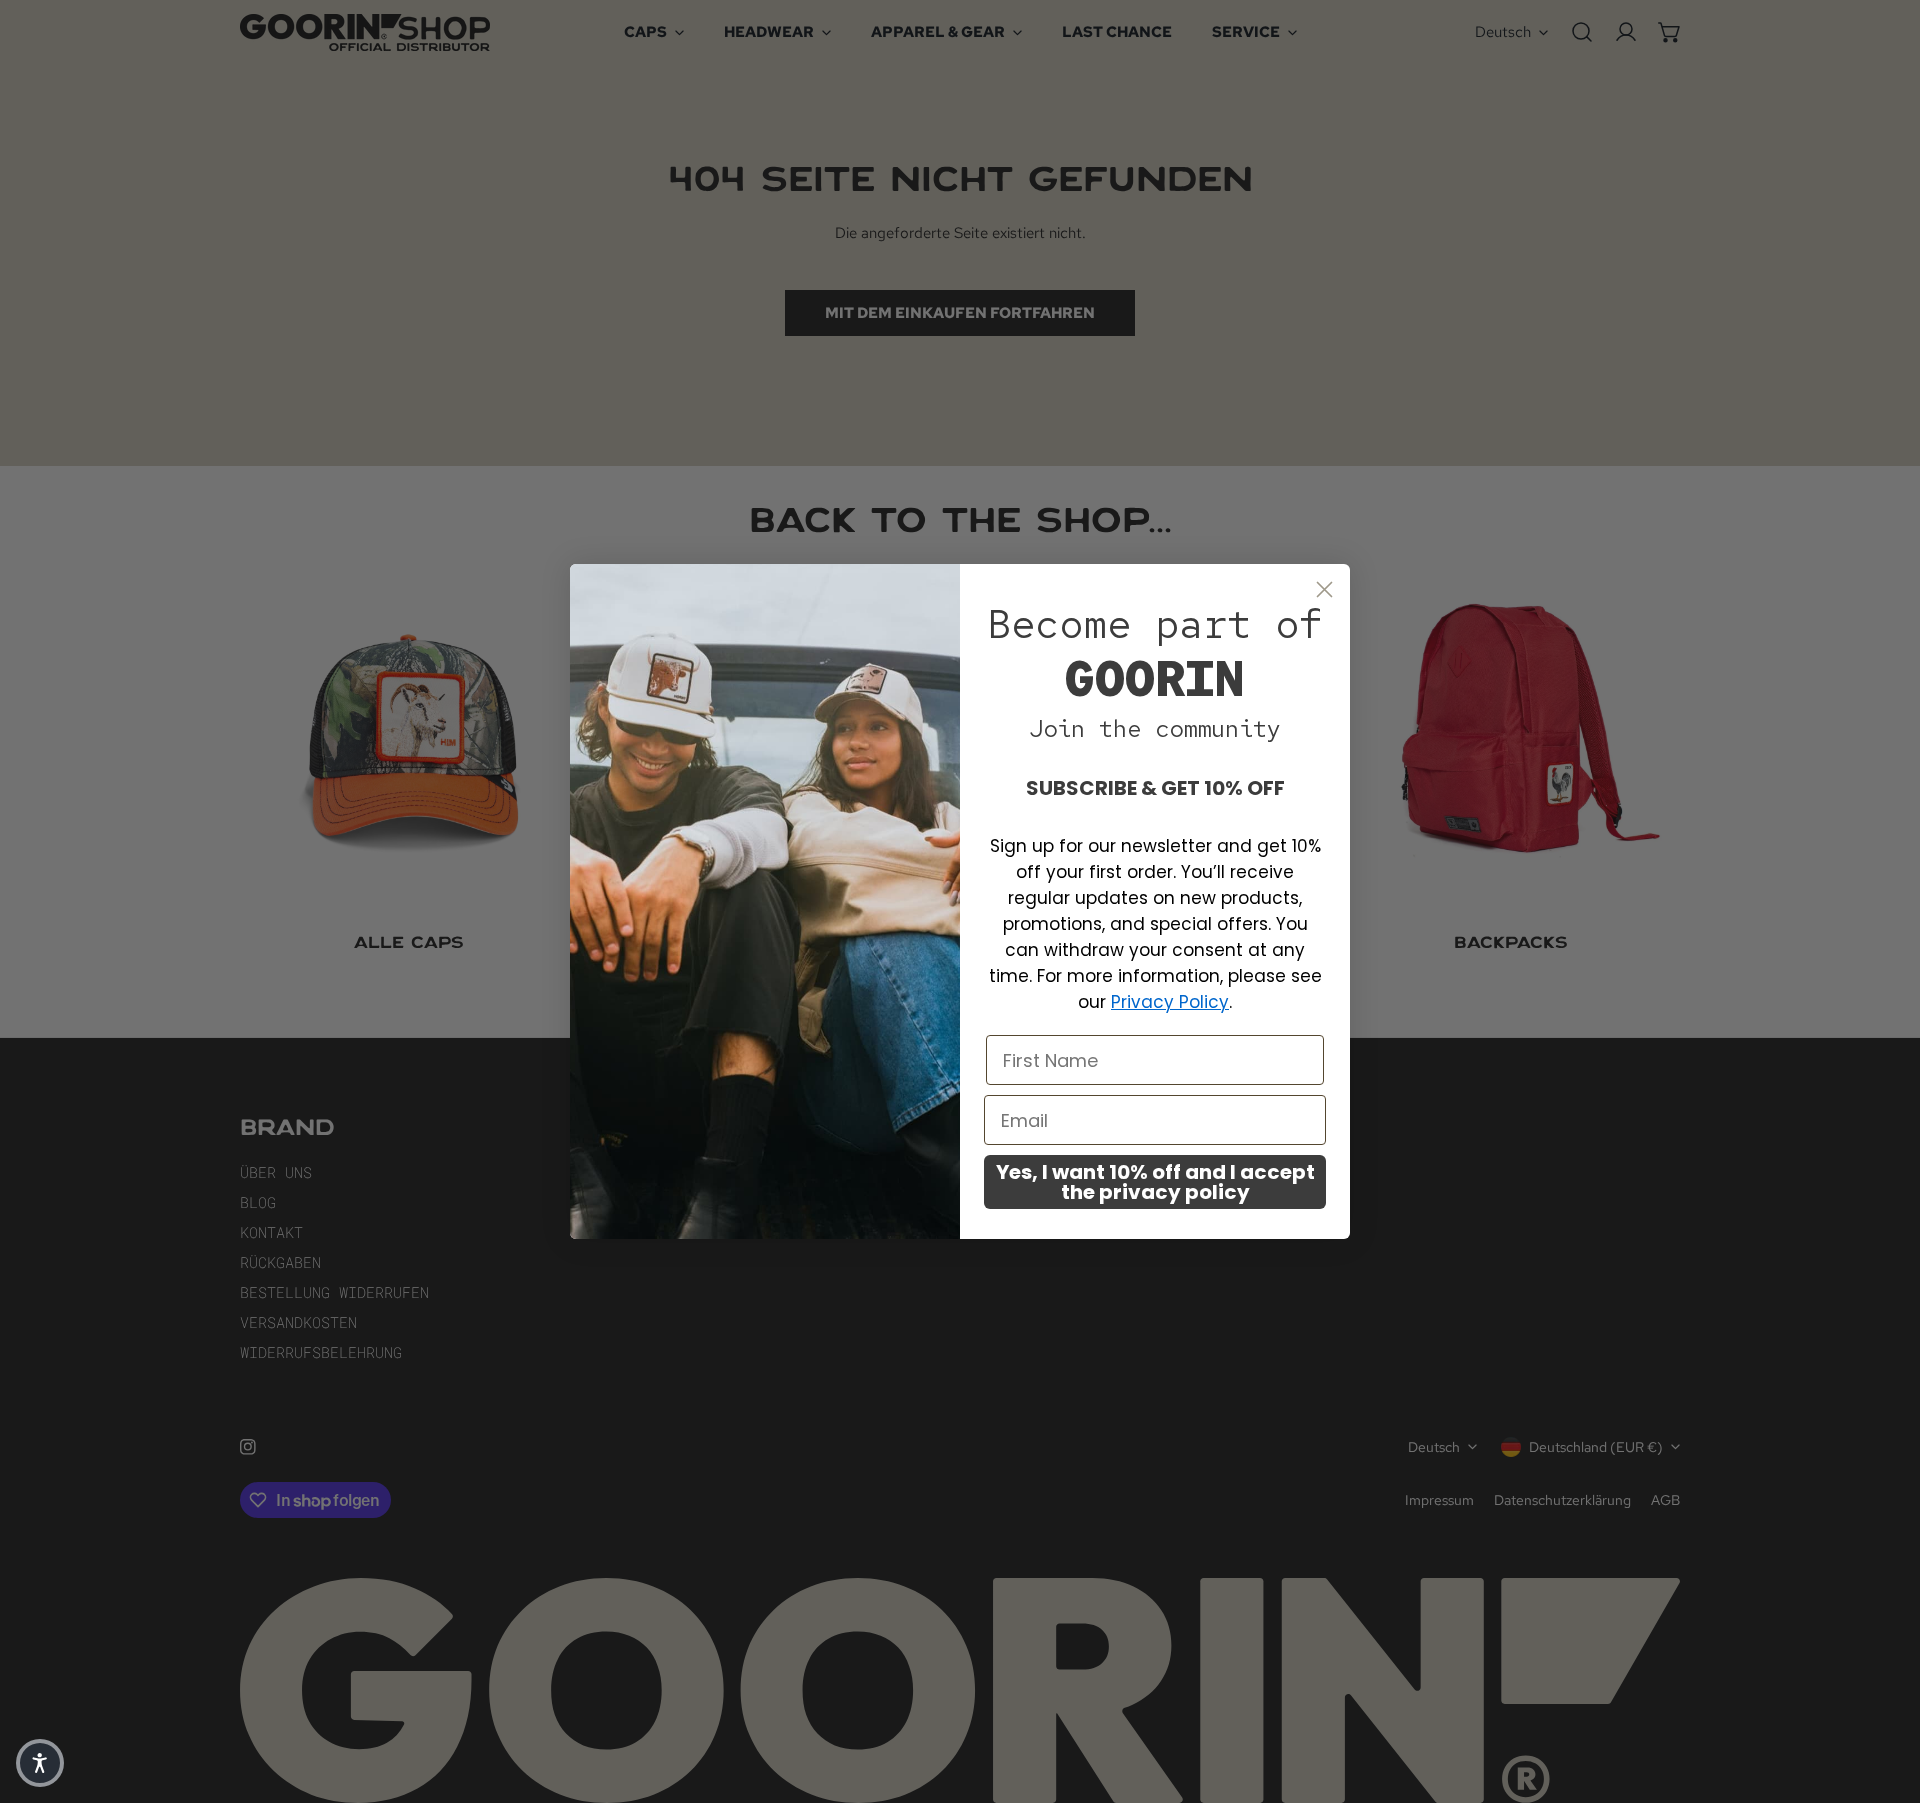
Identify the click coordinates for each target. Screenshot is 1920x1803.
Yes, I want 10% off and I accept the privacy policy (1155, 1182)
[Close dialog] (1324, 589)
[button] (40, 1763)
